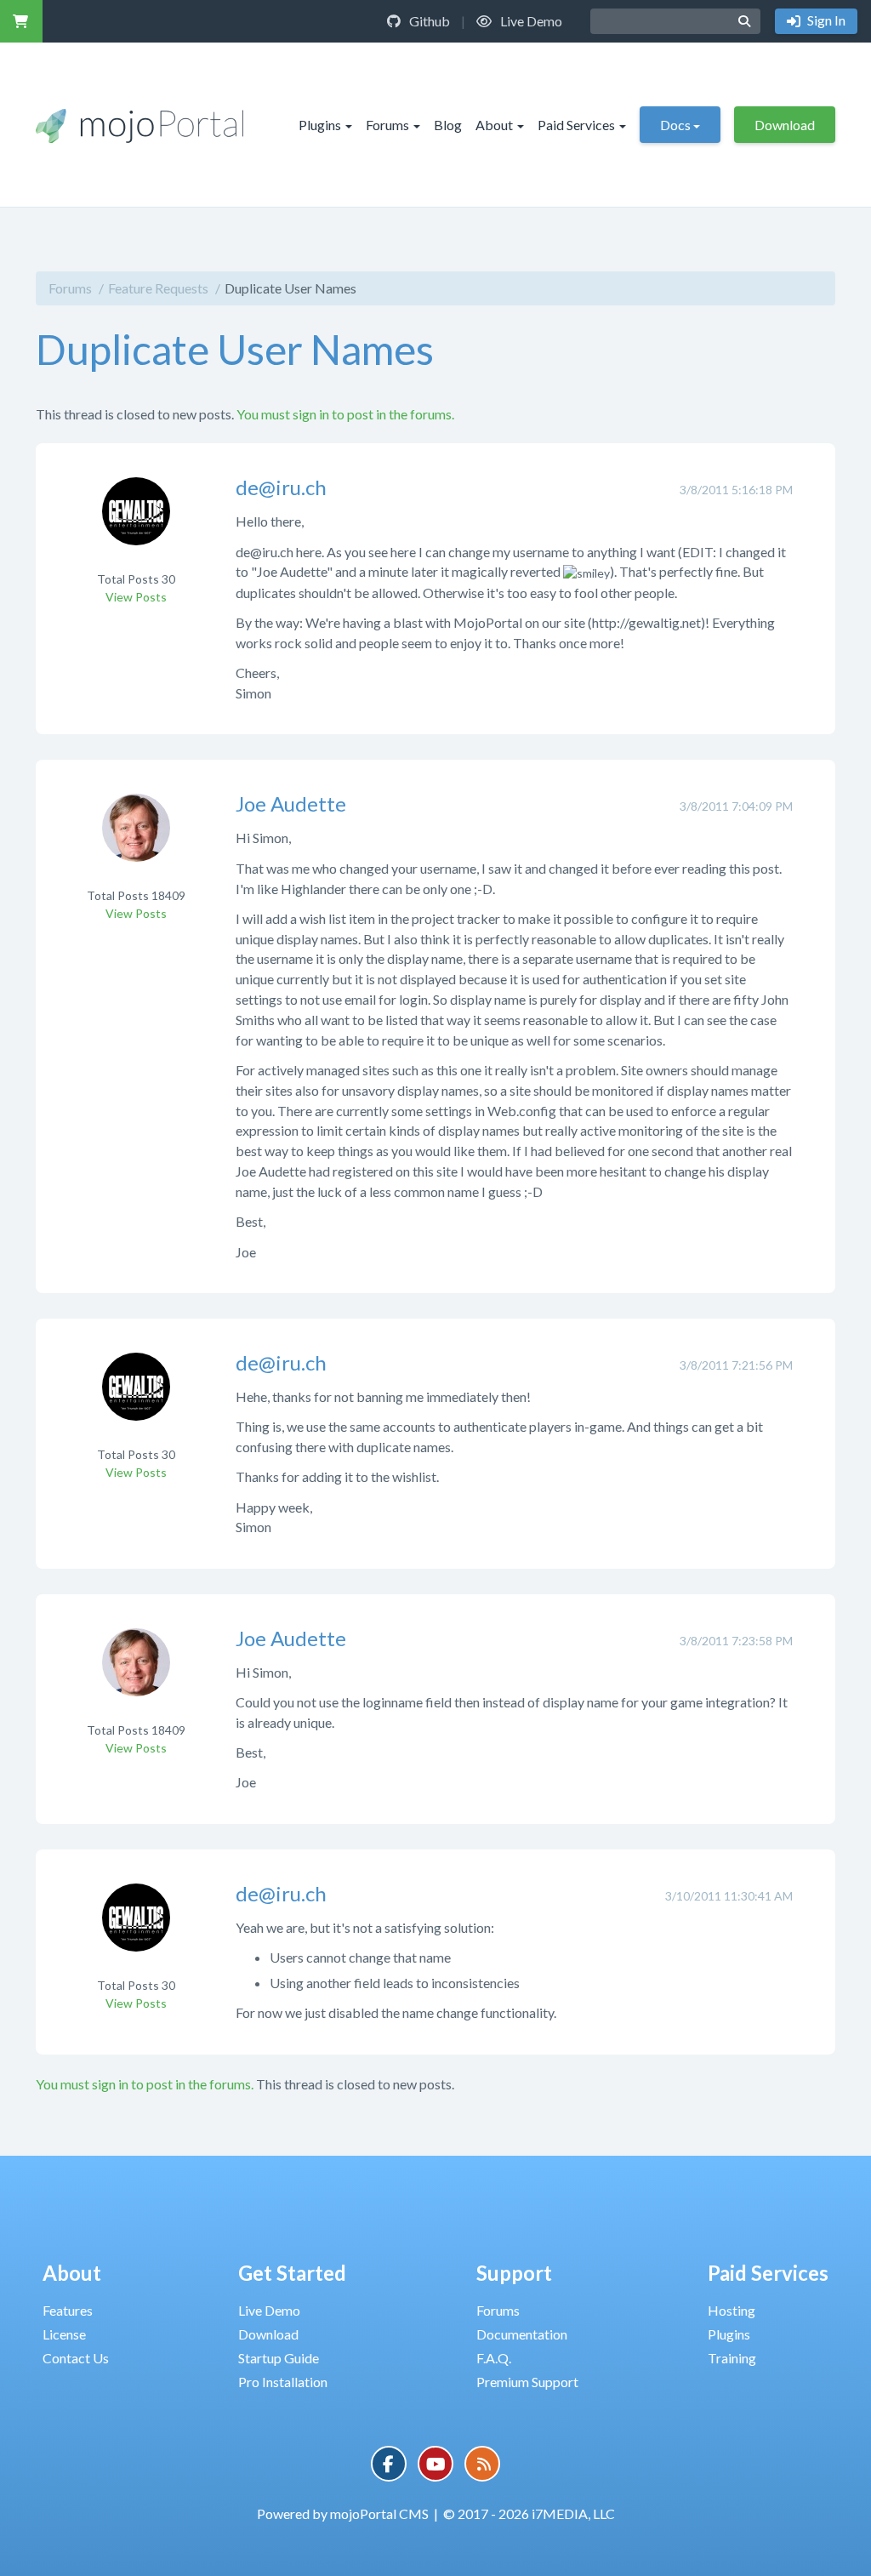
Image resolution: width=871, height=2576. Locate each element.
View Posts (136, 597)
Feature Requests (158, 288)
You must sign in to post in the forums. (345, 414)
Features (68, 2310)
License (64, 2334)
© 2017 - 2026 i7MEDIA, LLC (529, 2513)
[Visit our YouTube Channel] (435, 2464)
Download (785, 125)
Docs (675, 125)
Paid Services (576, 125)
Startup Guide (279, 2358)
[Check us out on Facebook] (389, 2464)
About (494, 125)
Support (514, 2273)
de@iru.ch (281, 487)
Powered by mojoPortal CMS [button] (343, 2513)
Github (428, 21)
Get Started (292, 2273)
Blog (448, 125)
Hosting (732, 2310)
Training (732, 2358)
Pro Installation (283, 2382)
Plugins (320, 125)
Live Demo (530, 21)
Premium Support (527, 2382)
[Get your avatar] (136, 523)
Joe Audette (291, 804)
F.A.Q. (494, 2358)
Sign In (825, 20)
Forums (387, 125)
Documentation (522, 2334)
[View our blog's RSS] (482, 2464)
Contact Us (76, 2358)
